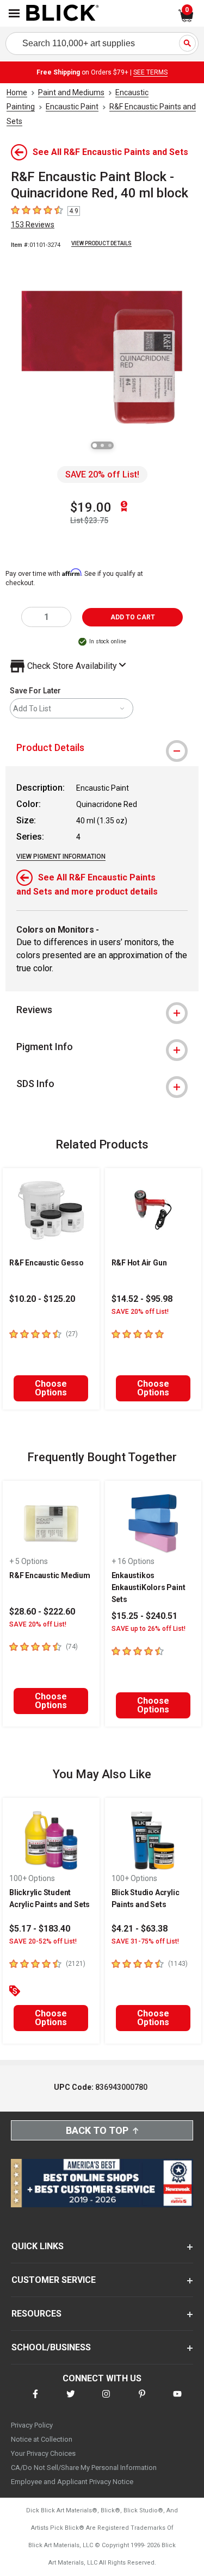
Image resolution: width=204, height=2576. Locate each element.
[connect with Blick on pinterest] (142, 2401)
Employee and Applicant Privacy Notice (72, 2482)
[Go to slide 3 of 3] (110, 445)
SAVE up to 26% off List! (149, 1629)
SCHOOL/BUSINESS (51, 2347)
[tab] (102, 748)
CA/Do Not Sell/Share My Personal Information (84, 2468)
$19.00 (91, 507)
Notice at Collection (42, 2439)
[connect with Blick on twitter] (71, 2401)
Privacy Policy (32, 2425)
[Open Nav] (14, 13)
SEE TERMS (150, 72)
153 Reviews (33, 225)
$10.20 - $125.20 (42, 1299)
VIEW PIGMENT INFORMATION (61, 856)
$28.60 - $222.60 (42, 1612)
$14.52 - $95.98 (142, 1299)
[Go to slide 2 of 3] (102, 445)
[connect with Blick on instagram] (106, 2401)
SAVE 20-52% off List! (43, 1941)
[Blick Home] (63, 14)
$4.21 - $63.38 (140, 1929)
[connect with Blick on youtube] (177, 2401)
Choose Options (51, 1388)
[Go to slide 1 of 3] (95, 445)
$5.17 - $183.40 (40, 1929)
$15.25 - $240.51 (144, 1616)
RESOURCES (36, 2314)
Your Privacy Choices (43, 2453)
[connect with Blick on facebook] (35, 2401)
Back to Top (97, 2130)
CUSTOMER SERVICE (54, 2280)
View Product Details (101, 243)
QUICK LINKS (38, 2246)
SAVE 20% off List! (102, 474)
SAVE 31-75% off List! (145, 1941)
